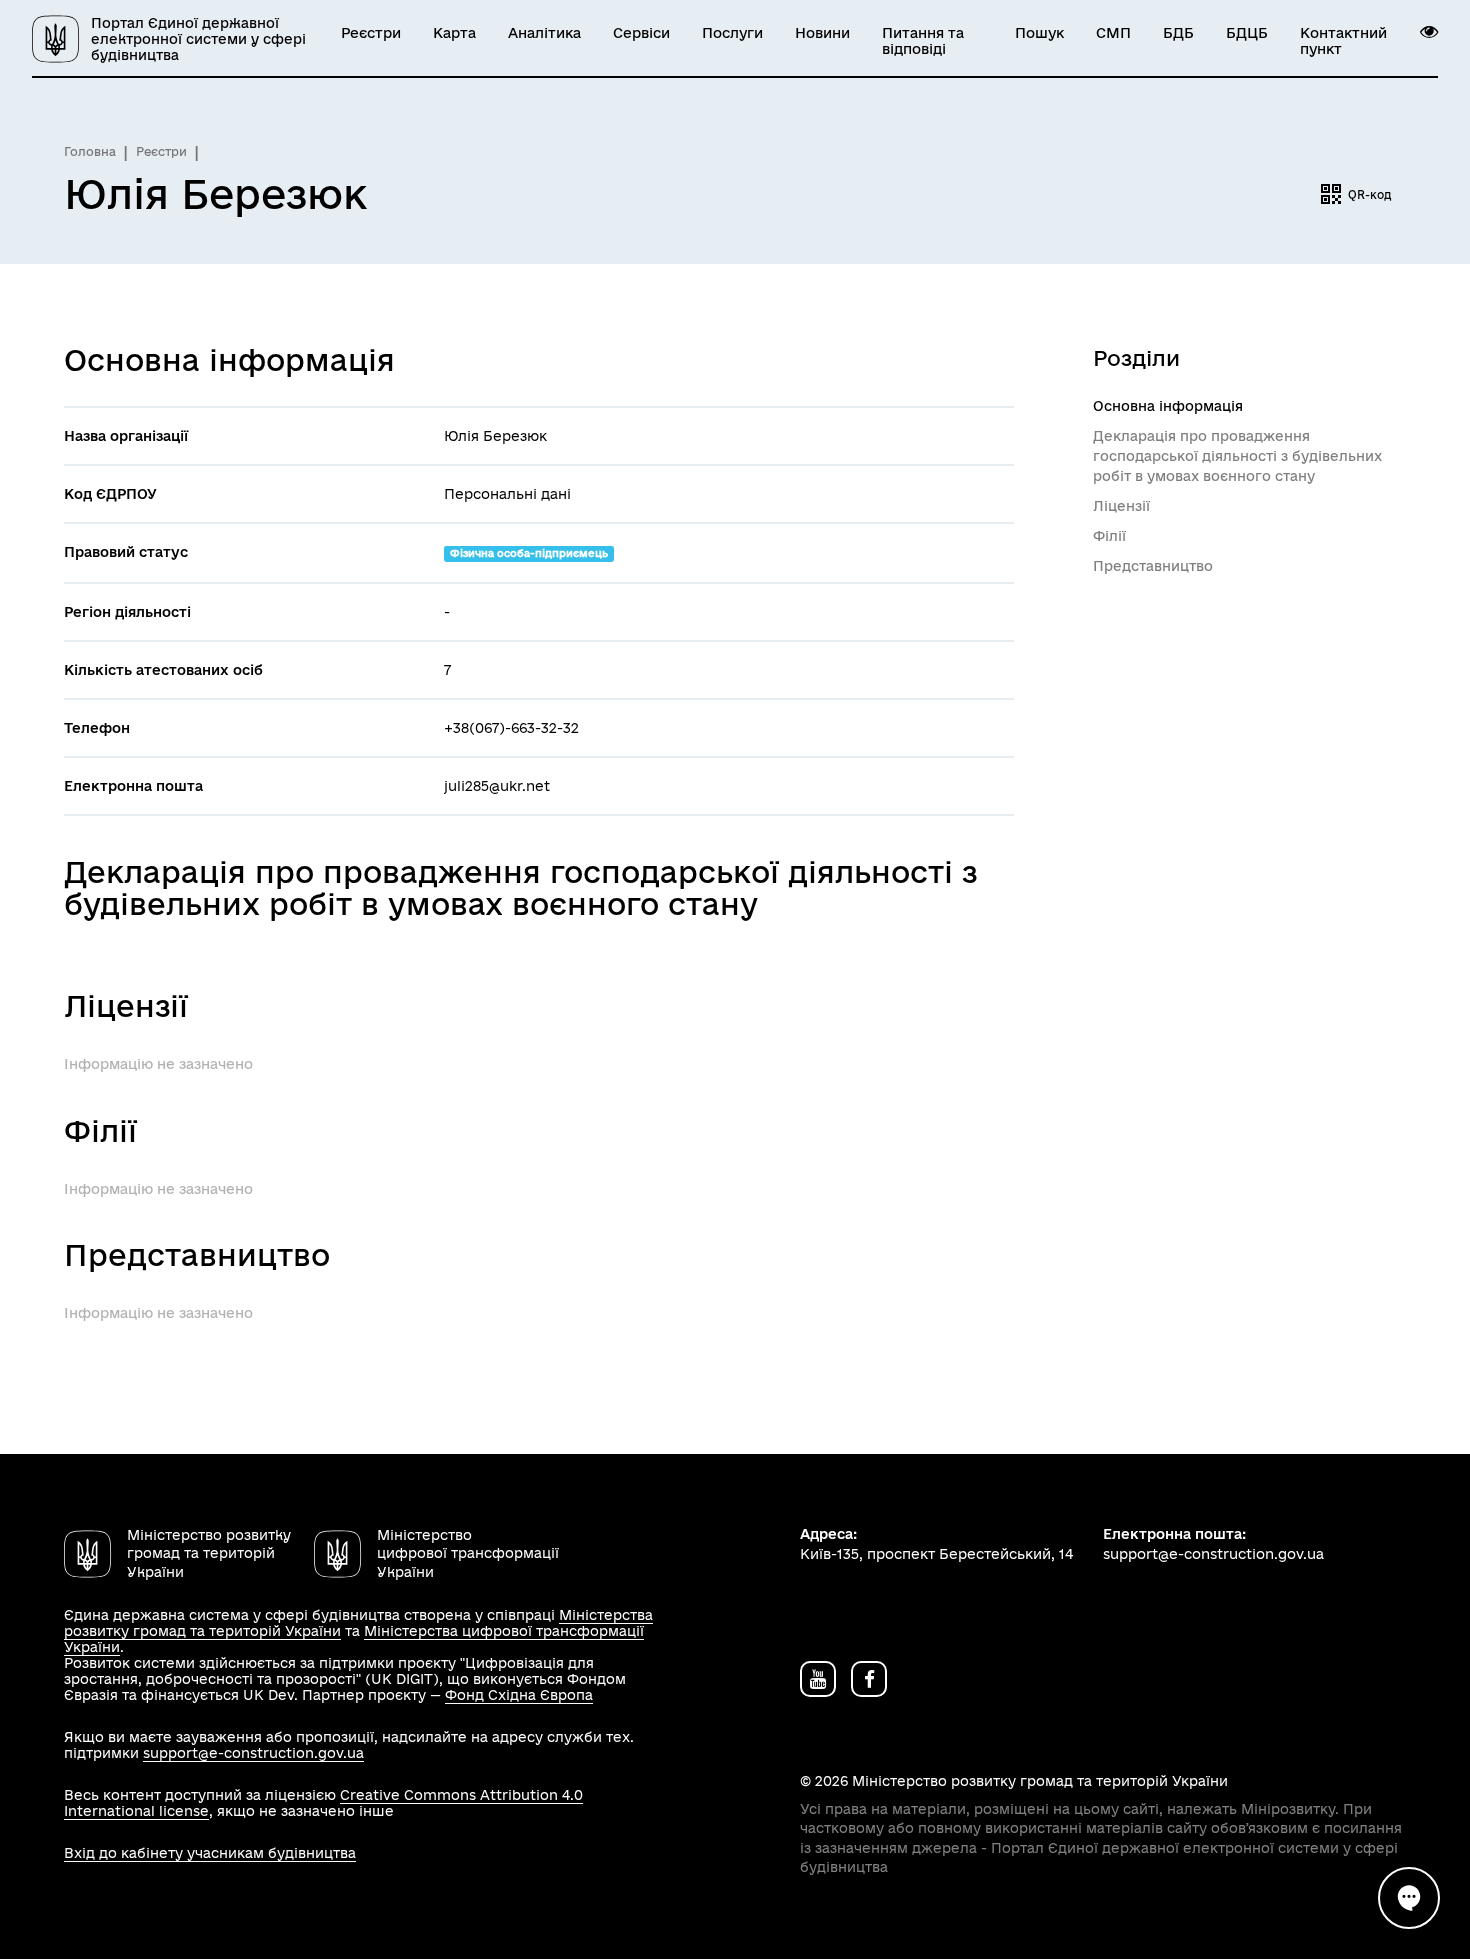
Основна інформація (1168, 406)
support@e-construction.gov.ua (253, 1753)
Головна (90, 151)
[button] (1429, 32)
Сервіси (641, 33)
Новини (822, 33)
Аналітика (544, 33)
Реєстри (371, 33)
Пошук (1039, 33)
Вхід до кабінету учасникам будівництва (210, 1853)
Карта (454, 33)
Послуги (732, 33)
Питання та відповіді (923, 41)
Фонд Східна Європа (519, 1695)
